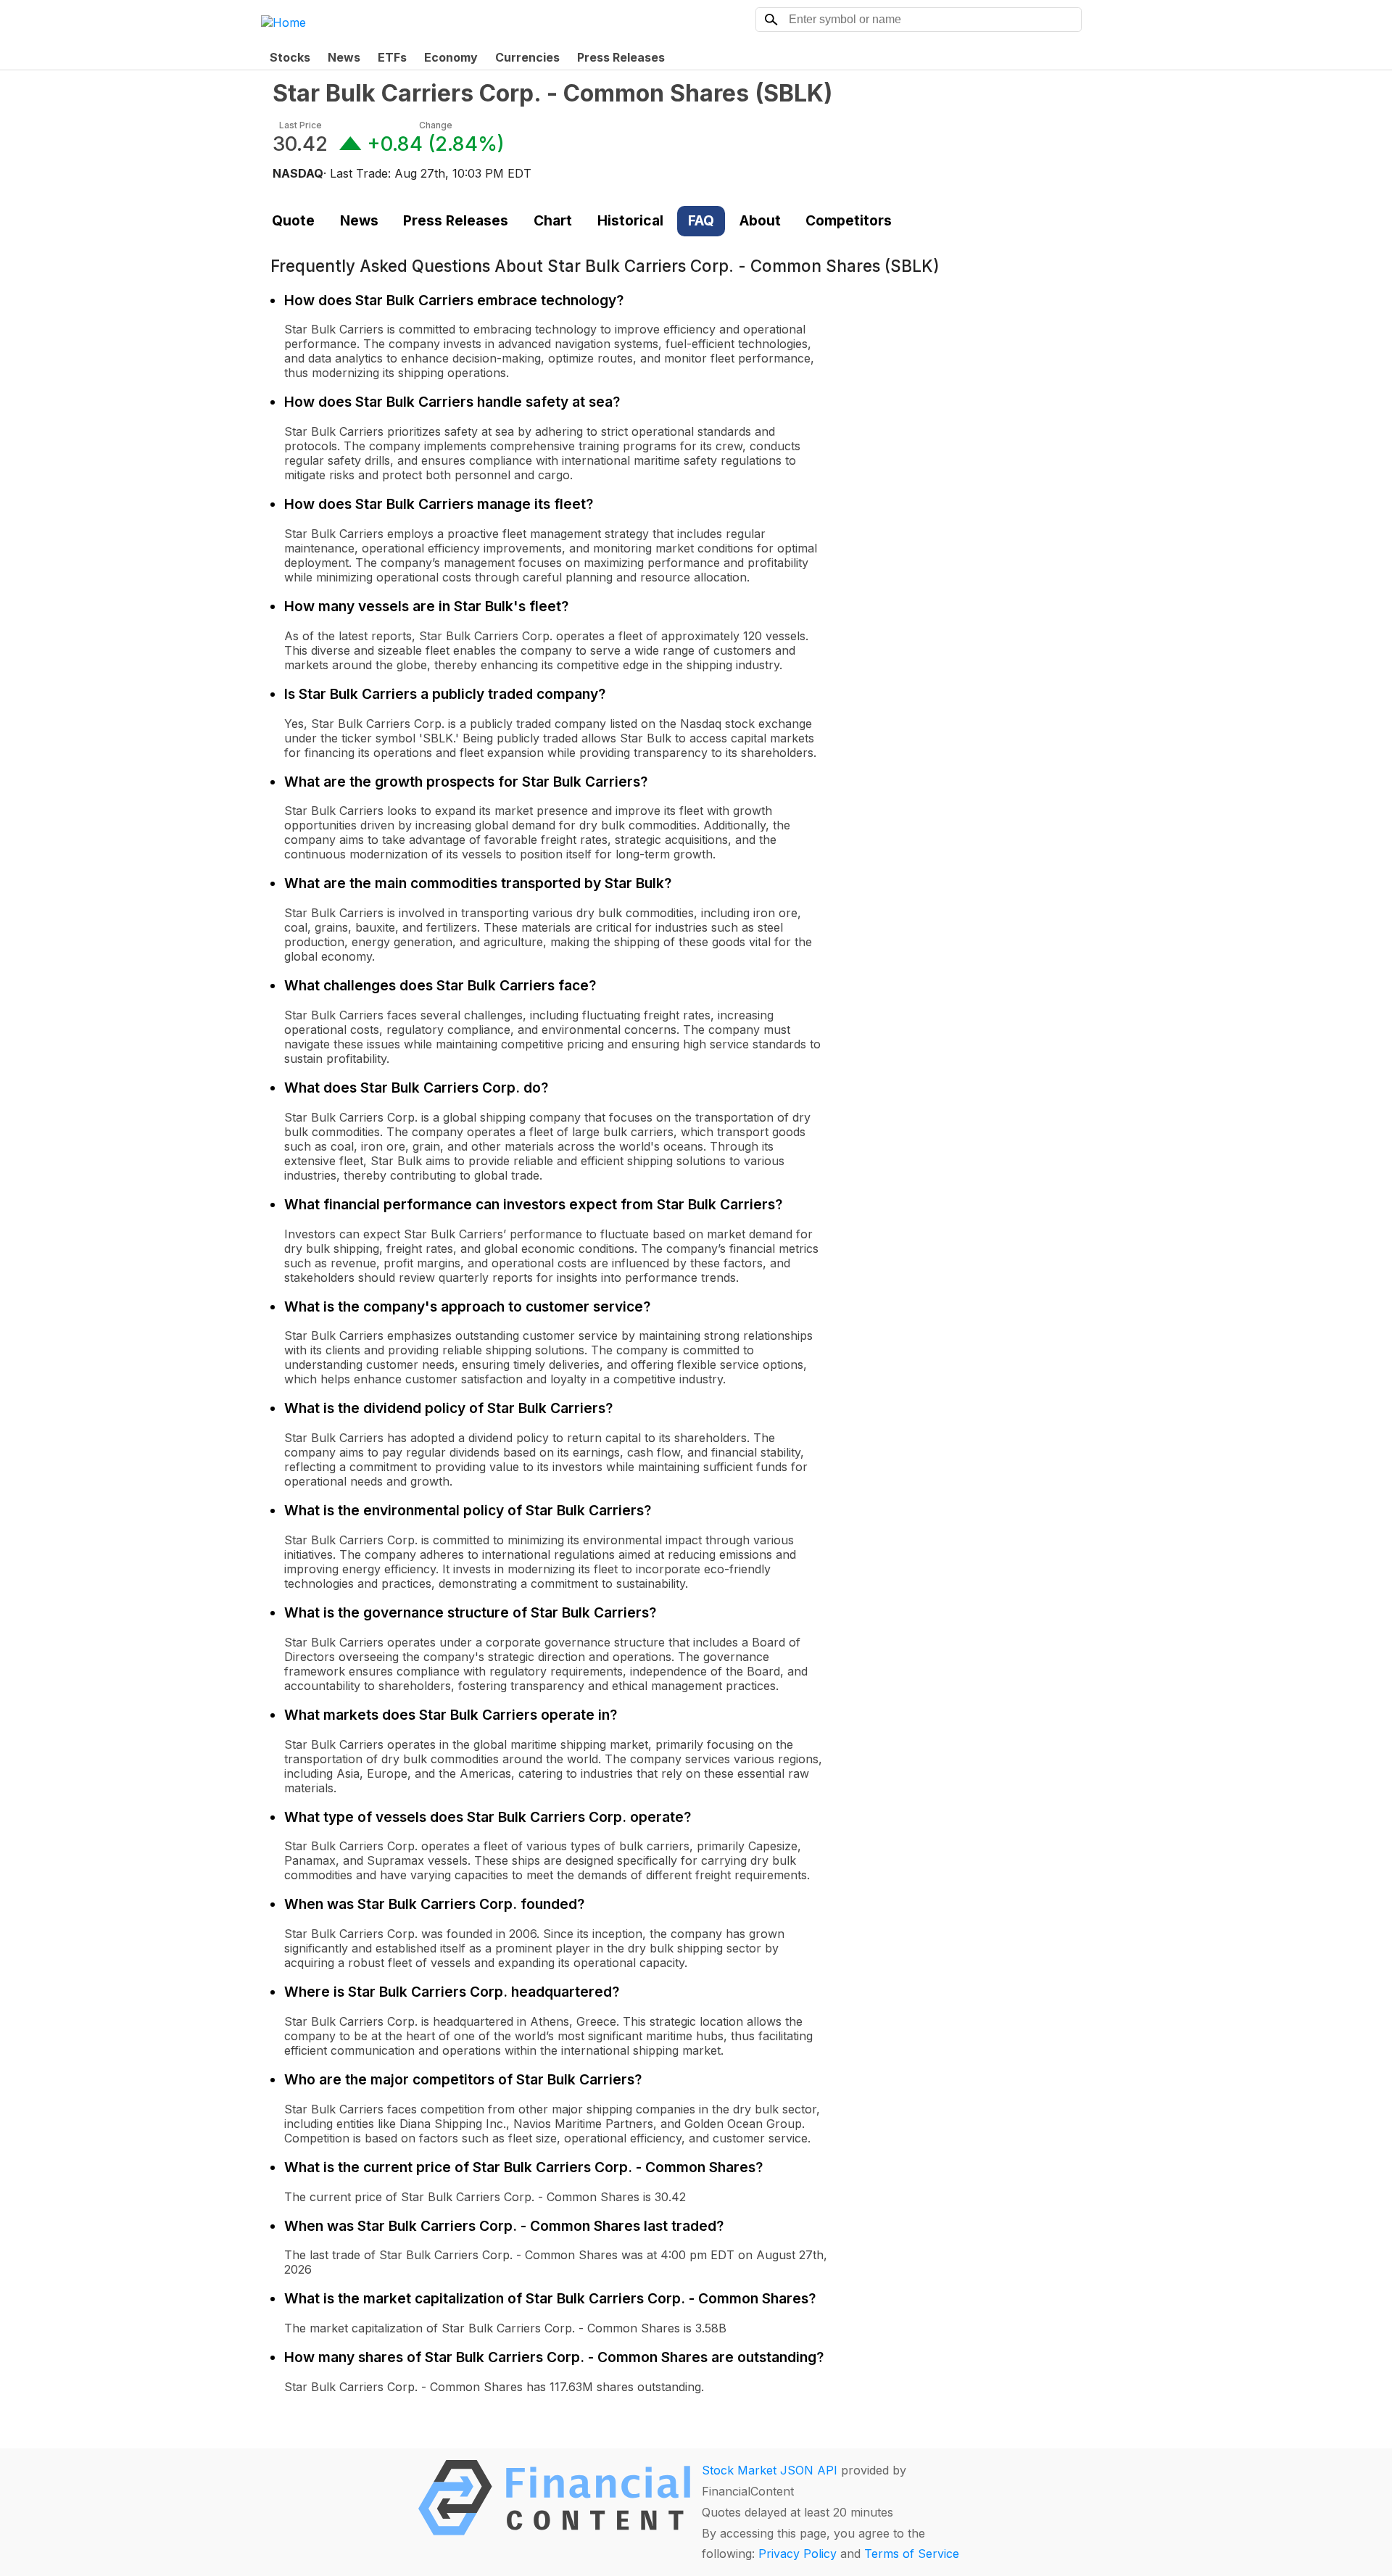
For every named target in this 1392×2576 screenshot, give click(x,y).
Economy (451, 57)
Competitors (849, 220)
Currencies (527, 57)
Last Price (301, 125)
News (344, 57)
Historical (630, 220)
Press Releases (621, 57)
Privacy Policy (797, 2554)
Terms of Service (912, 2554)
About (760, 220)
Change (436, 125)
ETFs (392, 57)
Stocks (290, 57)
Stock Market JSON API (770, 2470)
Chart (553, 220)
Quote (293, 220)
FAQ (701, 220)
